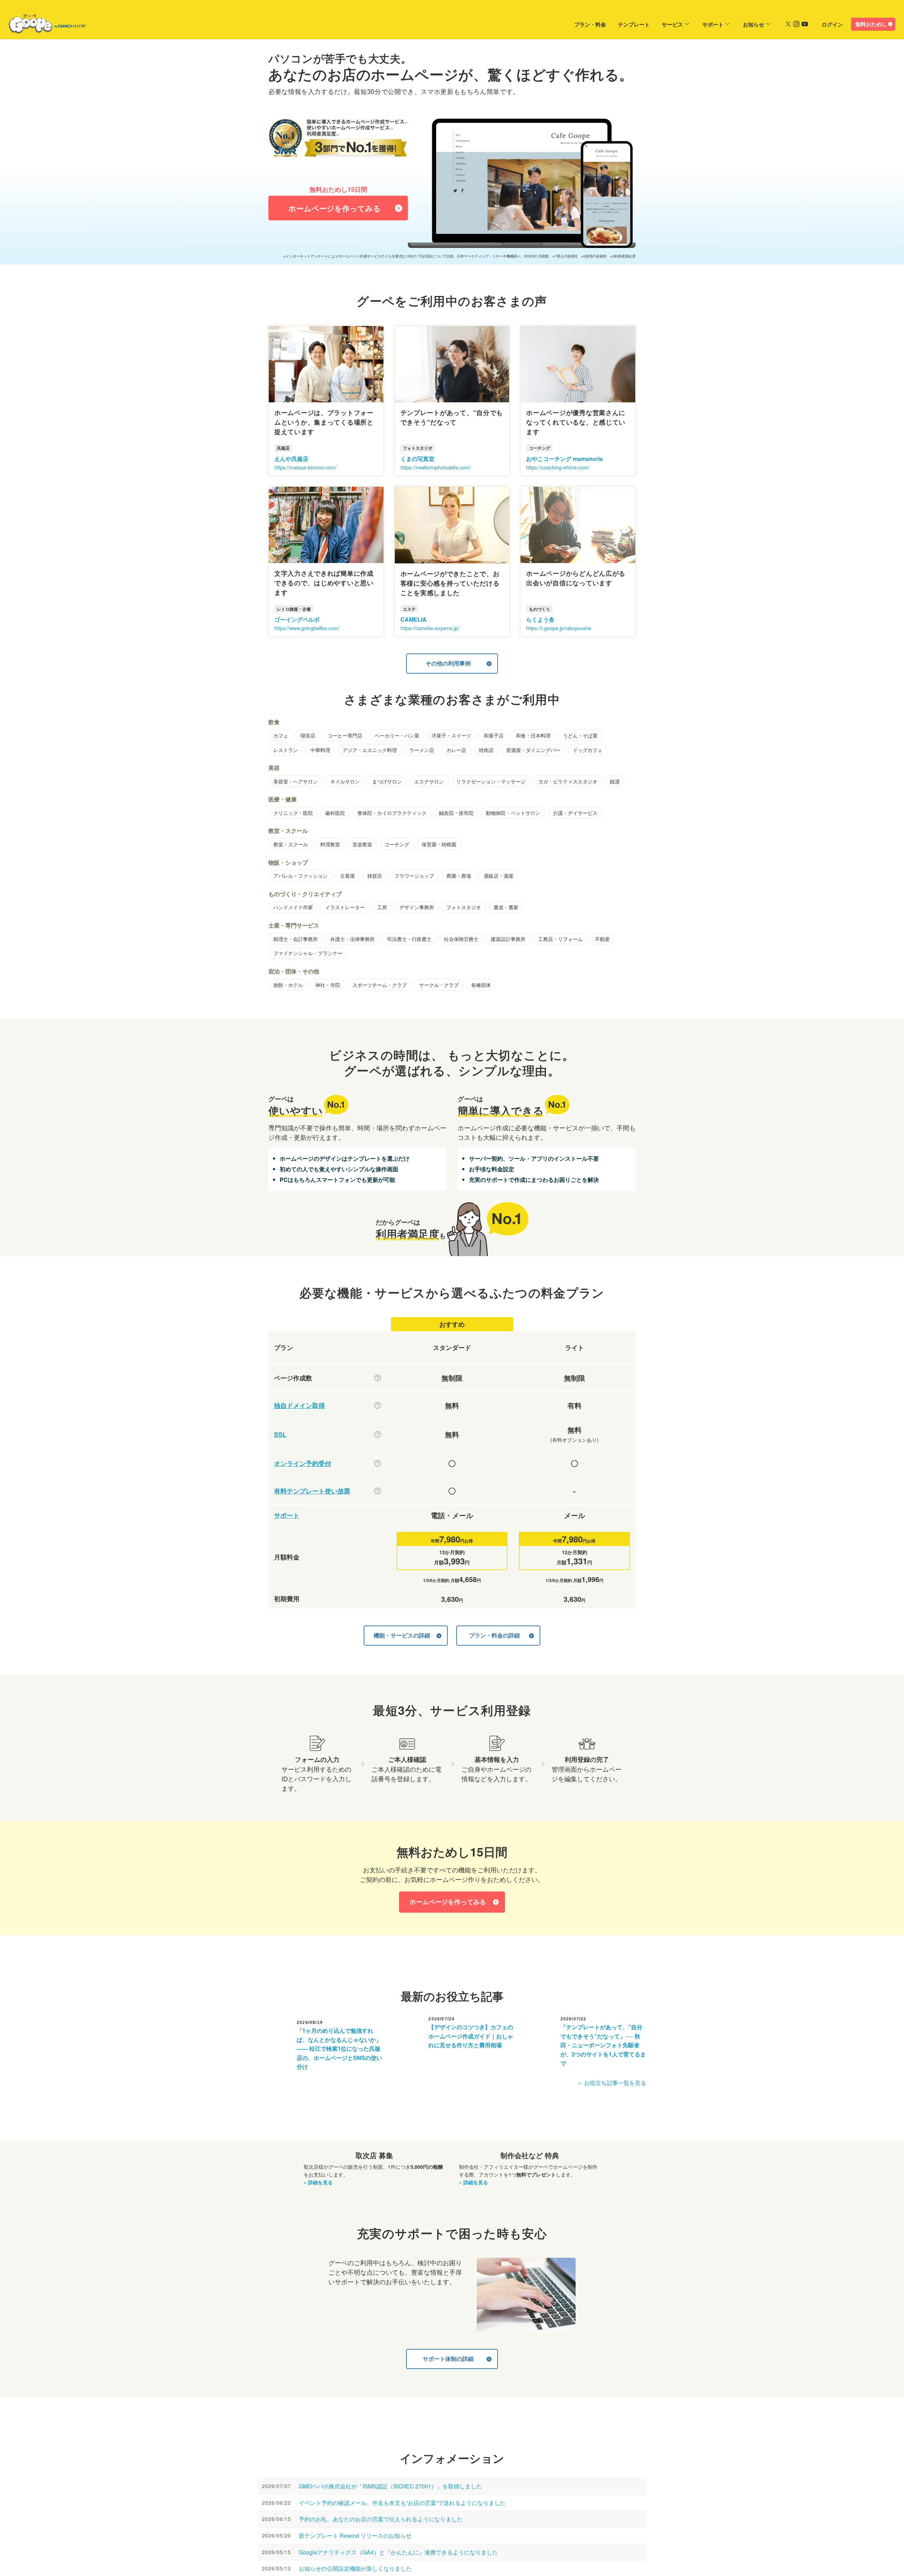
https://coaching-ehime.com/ (558, 467)
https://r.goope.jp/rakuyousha (559, 628)
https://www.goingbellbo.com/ (307, 628)
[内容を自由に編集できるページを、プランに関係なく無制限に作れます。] (377, 1378)
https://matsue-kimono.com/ (305, 467)
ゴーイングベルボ (297, 619)
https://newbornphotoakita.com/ (436, 467)
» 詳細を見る (318, 2182)
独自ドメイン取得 (299, 1406)
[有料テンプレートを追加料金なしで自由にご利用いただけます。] (377, 1491)
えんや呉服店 (291, 459)
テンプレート (634, 24)
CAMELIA (414, 619)
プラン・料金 (590, 24)
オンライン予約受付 (303, 1464)
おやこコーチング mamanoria (564, 459)
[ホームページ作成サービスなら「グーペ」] (43, 25)
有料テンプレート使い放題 (312, 1491)
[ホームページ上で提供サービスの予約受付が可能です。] (377, 1463)
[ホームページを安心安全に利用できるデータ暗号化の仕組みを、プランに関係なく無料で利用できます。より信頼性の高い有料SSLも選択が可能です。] (377, 1434)
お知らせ (754, 24)
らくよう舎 (540, 619)
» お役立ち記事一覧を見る (612, 2083)
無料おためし (871, 24)
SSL (280, 1435)
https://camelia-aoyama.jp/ (430, 628)
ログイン (832, 24)
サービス (672, 24)
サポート (713, 24)
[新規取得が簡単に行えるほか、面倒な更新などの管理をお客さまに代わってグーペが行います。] (377, 1405)
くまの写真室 (417, 459)
